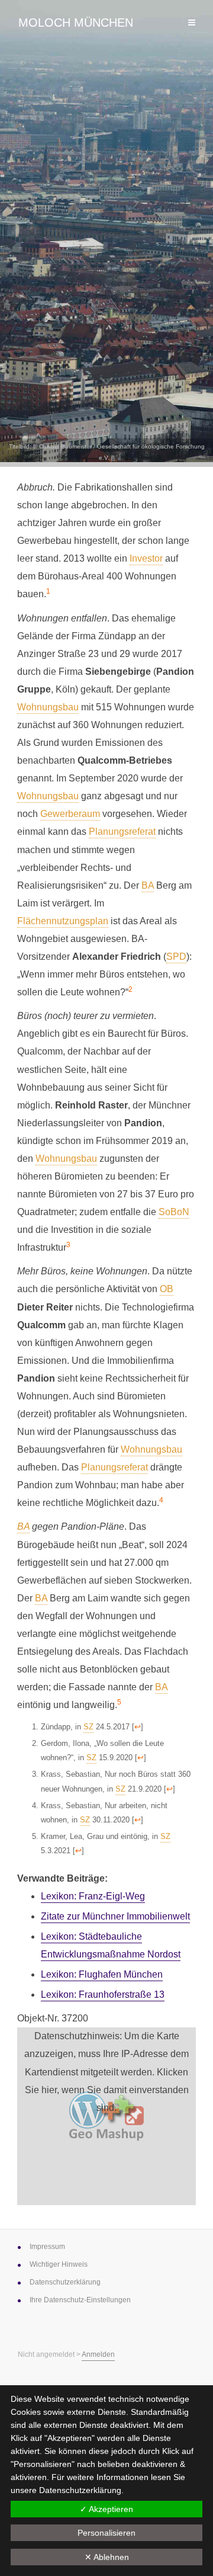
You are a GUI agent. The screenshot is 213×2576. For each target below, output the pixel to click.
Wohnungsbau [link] (48, 707)
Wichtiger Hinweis (59, 2264)
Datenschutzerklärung (80, 2490)
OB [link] (167, 1289)
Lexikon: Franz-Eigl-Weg (93, 1896)
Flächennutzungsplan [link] (63, 921)
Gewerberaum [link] (70, 814)
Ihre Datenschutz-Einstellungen (80, 2300)
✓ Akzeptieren (106, 2509)
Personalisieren (106, 2533)
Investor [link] (146, 558)
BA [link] (148, 885)
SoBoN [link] (174, 1212)
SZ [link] (88, 1727)
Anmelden (98, 2354)
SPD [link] (176, 957)
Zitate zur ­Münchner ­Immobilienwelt (115, 1916)
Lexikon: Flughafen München (102, 1974)
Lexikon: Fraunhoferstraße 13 (103, 1995)
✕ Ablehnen (107, 2557)
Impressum (47, 2247)
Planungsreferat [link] (122, 832)
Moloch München (76, 23)
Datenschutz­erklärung (65, 2282)
